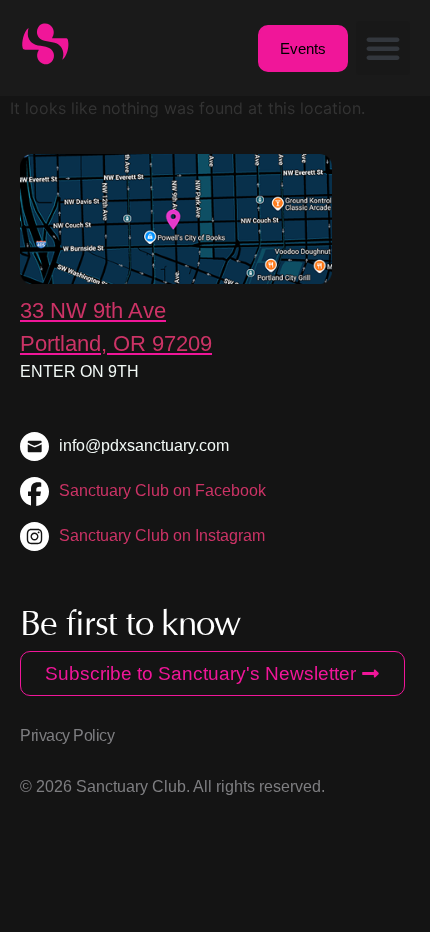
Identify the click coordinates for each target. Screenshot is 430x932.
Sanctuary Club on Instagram (162, 535)
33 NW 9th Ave (93, 310)
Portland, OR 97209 (116, 343)
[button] (383, 48)
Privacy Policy (67, 735)
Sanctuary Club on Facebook (162, 490)
